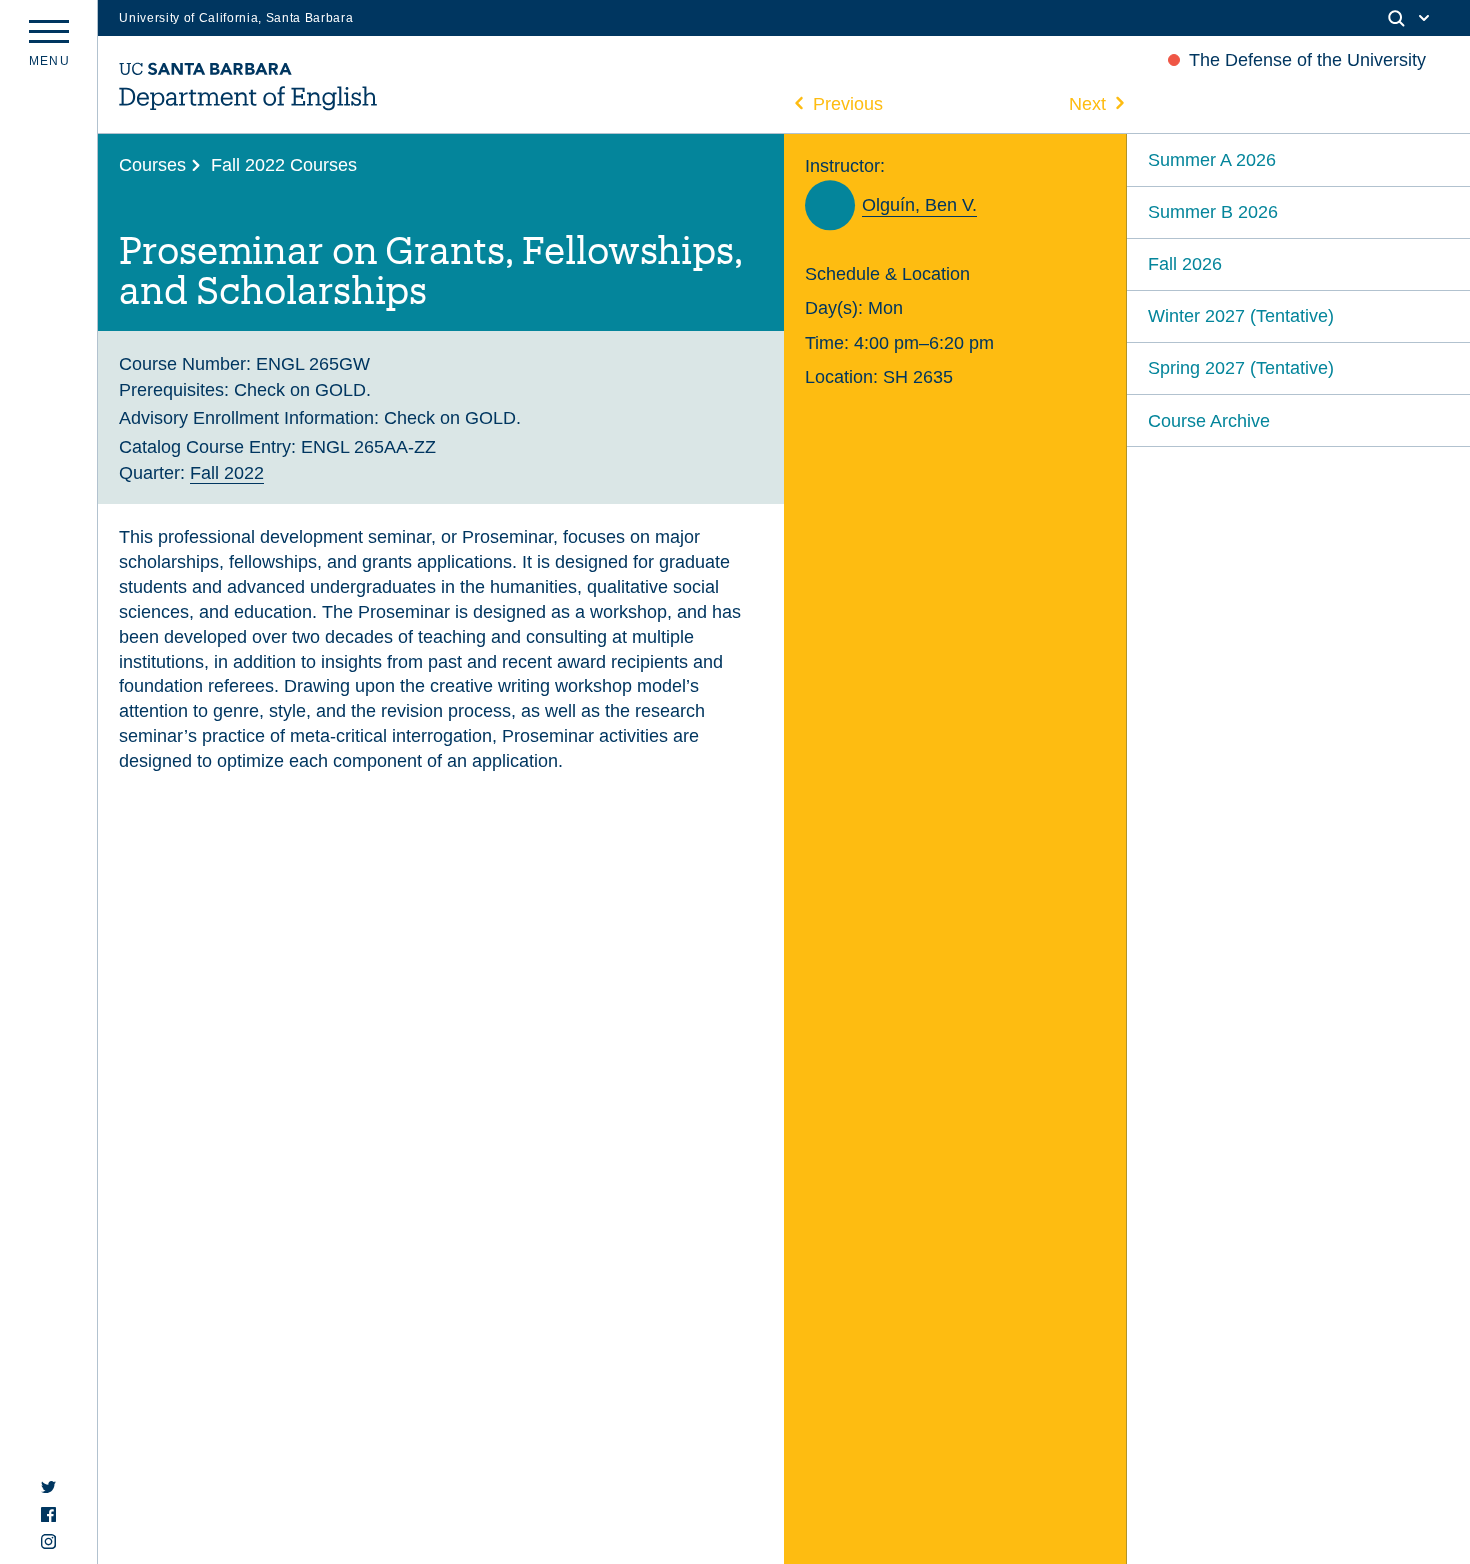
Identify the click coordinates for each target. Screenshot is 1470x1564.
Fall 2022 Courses (284, 164)
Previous (848, 103)
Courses (152, 164)
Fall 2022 (227, 472)
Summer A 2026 (1212, 159)
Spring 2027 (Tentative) (1241, 367)
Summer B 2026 (1213, 211)
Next (1087, 103)
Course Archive (1209, 420)
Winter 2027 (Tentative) (1241, 315)
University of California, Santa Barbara (236, 18)
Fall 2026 (1185, 263)
